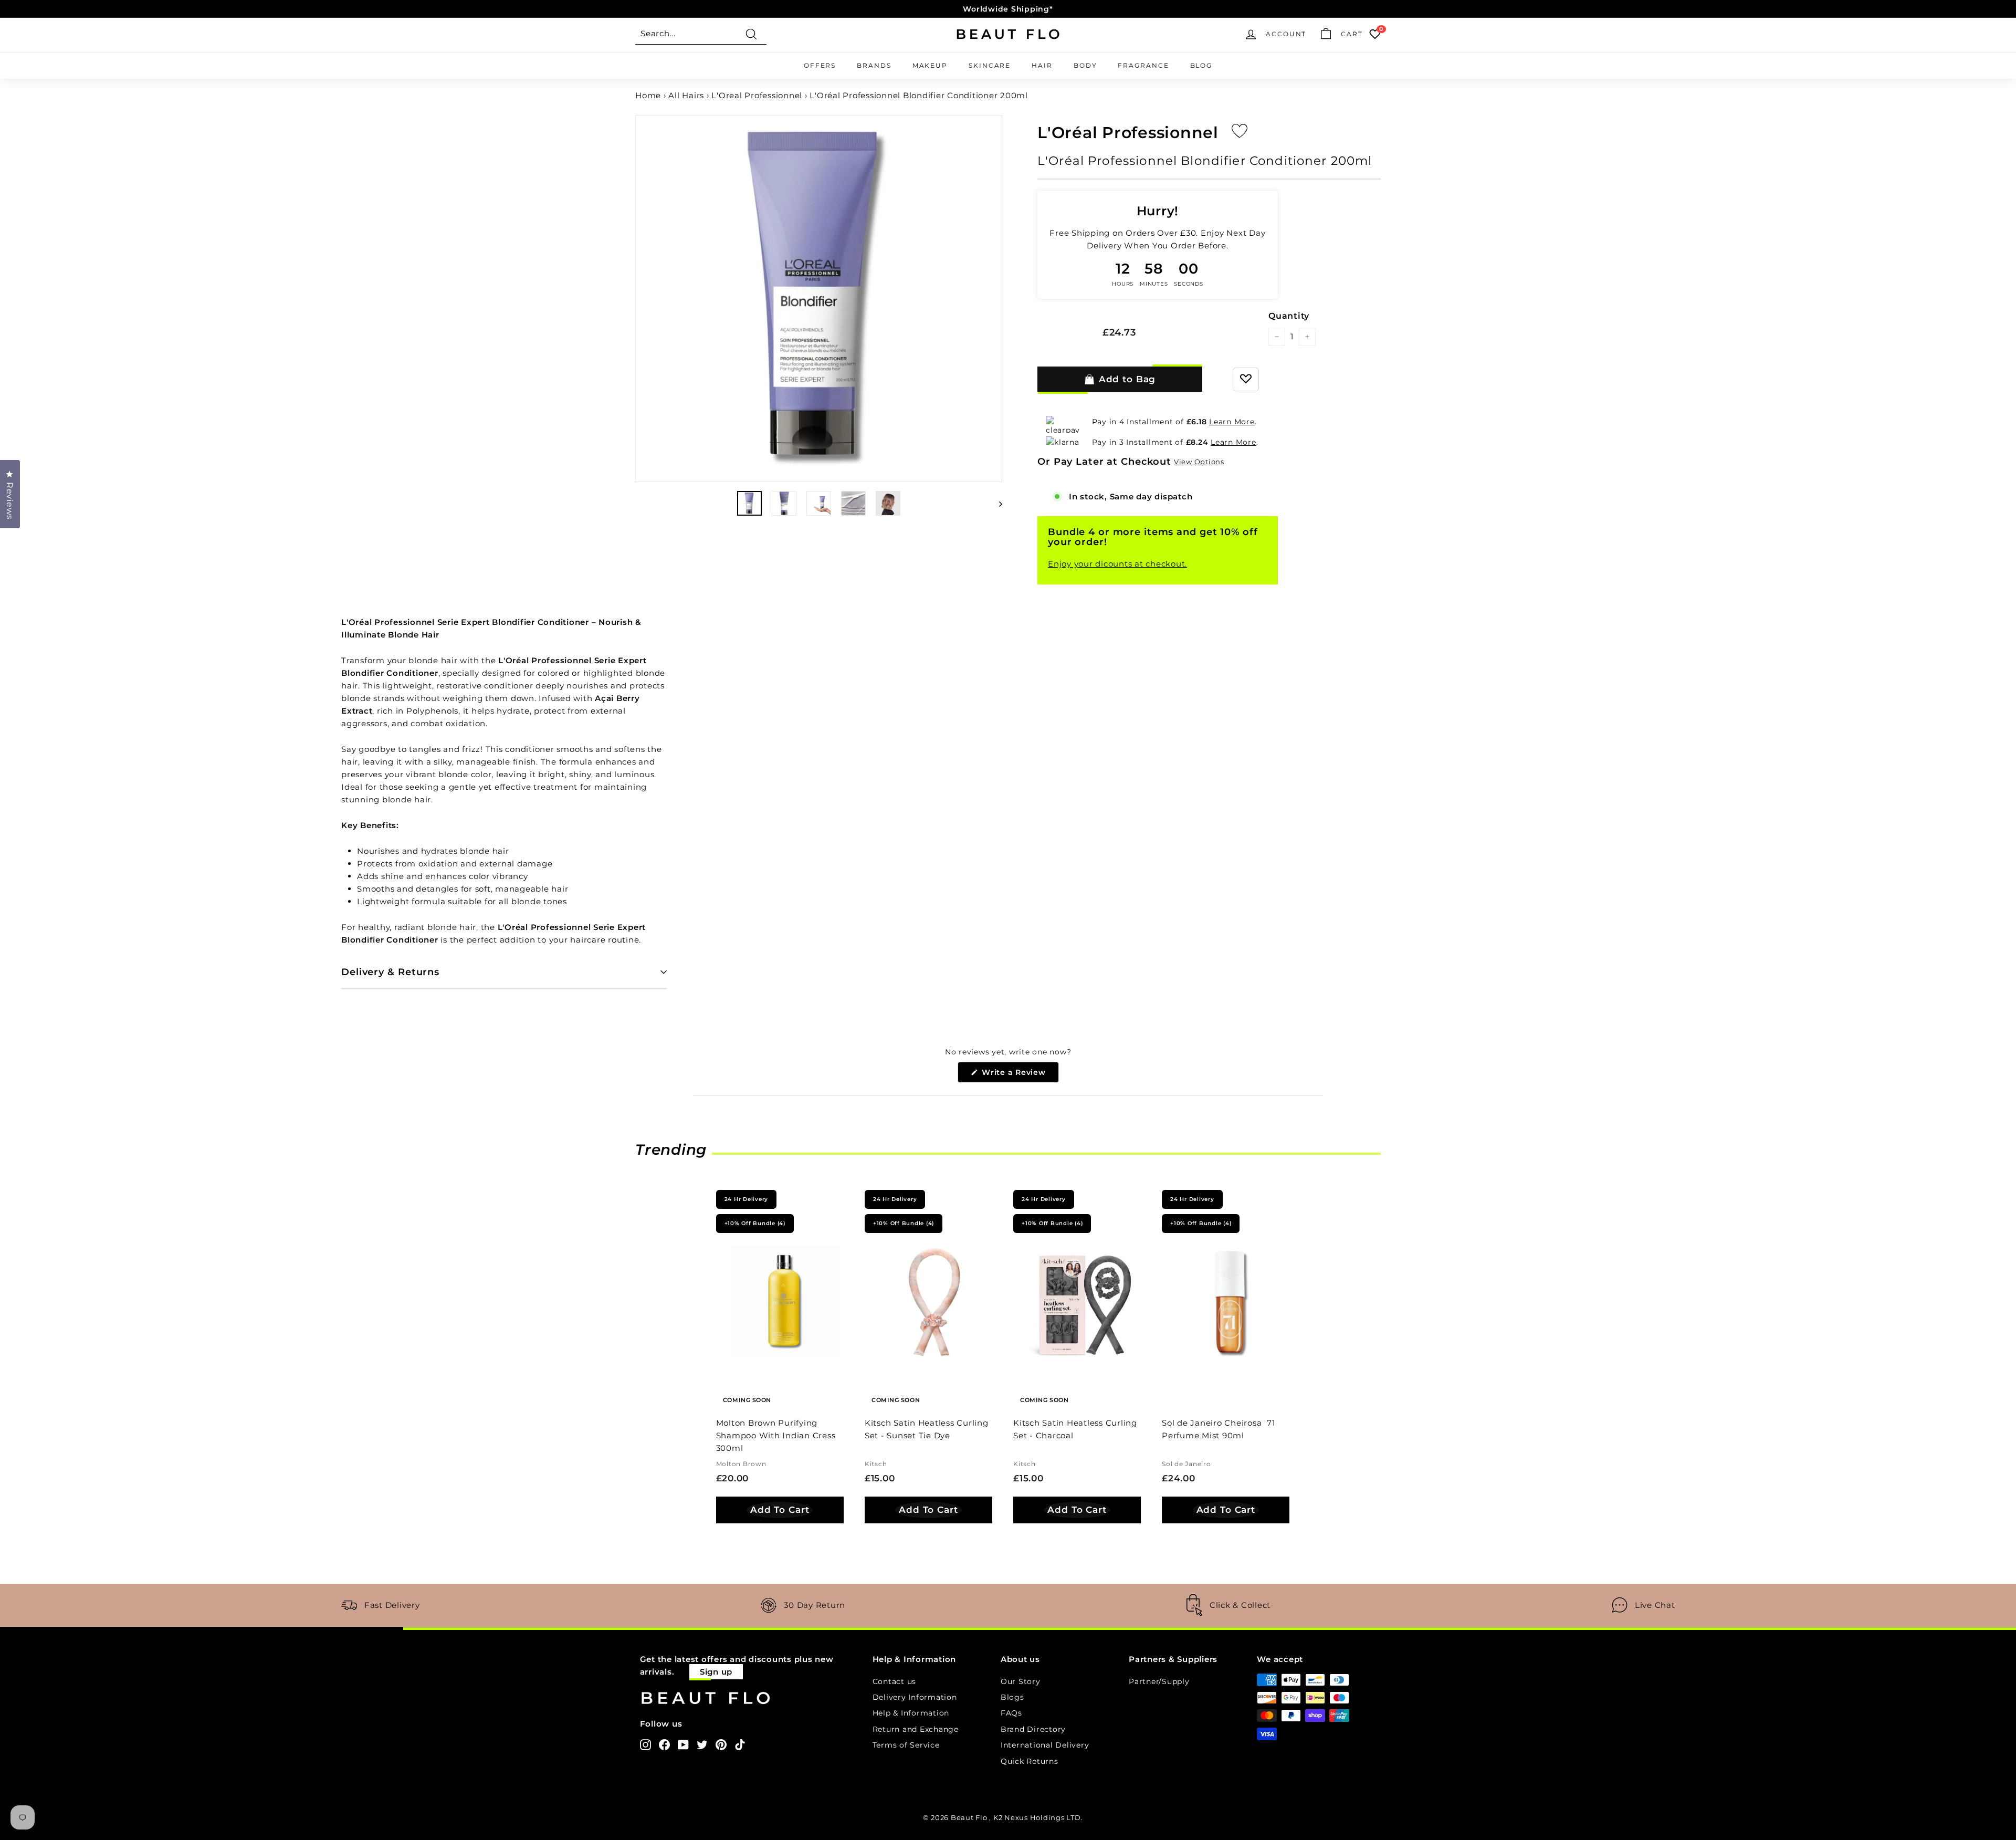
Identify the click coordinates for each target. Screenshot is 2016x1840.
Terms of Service (906, 1745)
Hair (1042, 65)
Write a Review (1019, 1075)
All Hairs (686, 95)
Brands (874, 65)
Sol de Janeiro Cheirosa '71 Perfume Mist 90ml (1218, 1429)
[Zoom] (819, 299)
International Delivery (1045, 1745)
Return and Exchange (916, 1729)
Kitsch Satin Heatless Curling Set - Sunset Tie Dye (927, 1429)
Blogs (1012, 1697)
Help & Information (911, 1713)
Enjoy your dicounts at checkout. (1117, 564)
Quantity (1289, 316)
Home (648, 95)
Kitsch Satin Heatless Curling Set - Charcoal (1075, 1429)
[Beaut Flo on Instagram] (645, 1744)
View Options (1199, 462)
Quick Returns (1030, 1761)
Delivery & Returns (390, 972)
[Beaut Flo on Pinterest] (721, 1744)
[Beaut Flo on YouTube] (683, 1744)
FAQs (1011, 1713)
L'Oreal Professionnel (757, 95)
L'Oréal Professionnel (1128, 133)
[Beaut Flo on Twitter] (702, 1744)
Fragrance (1143, 65)
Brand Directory (1033, 1729)
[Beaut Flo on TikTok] (740, 1744)
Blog (1201, 65)
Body (1085, 65)
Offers (820, 65)
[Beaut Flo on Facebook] (664, 1744)
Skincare (990, 65)
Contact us (895, 1681)
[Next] (996, 503)
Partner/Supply (1159, 1681)
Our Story (1021, 1681)
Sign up (716, 1672)
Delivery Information (915, 1697)
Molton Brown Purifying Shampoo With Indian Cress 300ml (776, 1435)
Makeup (930, 65)
